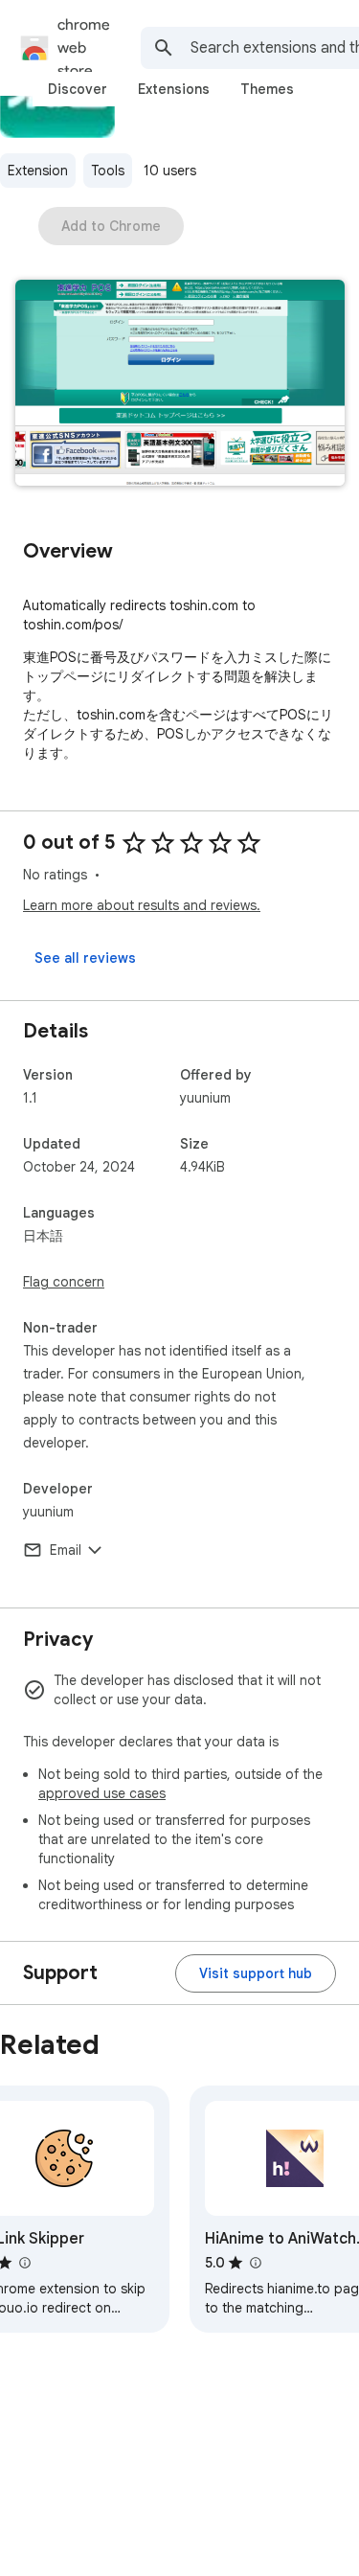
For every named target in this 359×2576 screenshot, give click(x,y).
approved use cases (102, 1793)
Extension (38, 171)
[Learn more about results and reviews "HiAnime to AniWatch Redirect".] (255, 2263)
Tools (108, 171)
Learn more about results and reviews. (142, 905)
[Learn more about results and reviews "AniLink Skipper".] (24, 2263)
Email (66, 1550)
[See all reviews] (85, 958)
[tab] (78, 89)
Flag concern (64, 1282)
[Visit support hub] (256, 1973)
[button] (180, 385)
